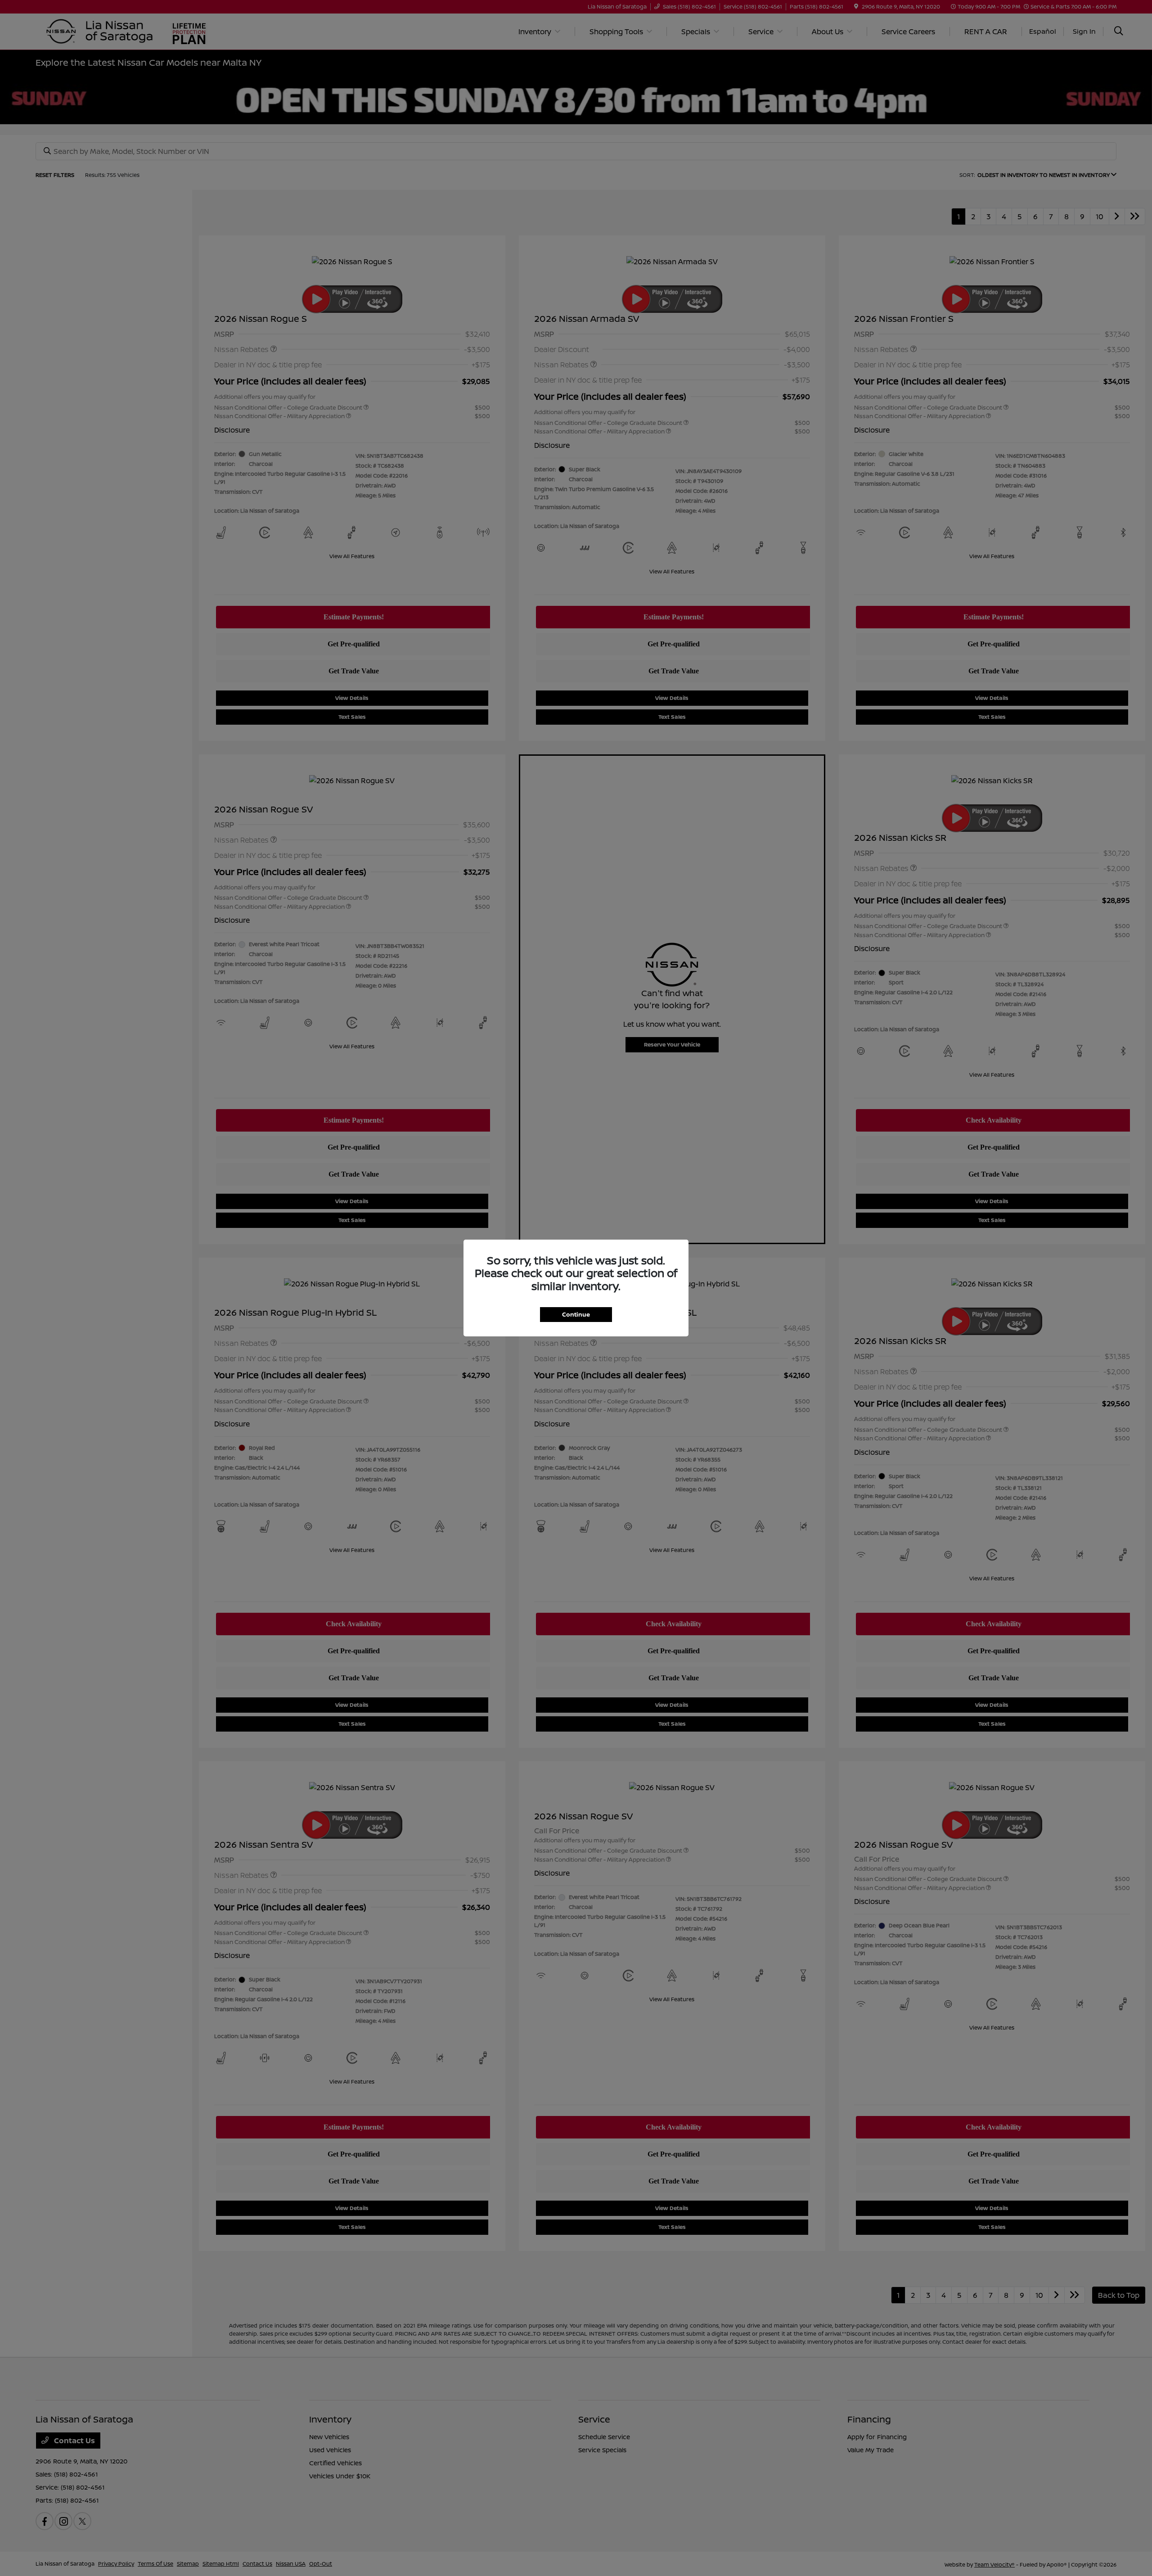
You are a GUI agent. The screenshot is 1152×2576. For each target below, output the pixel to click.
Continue (576, 1314)
